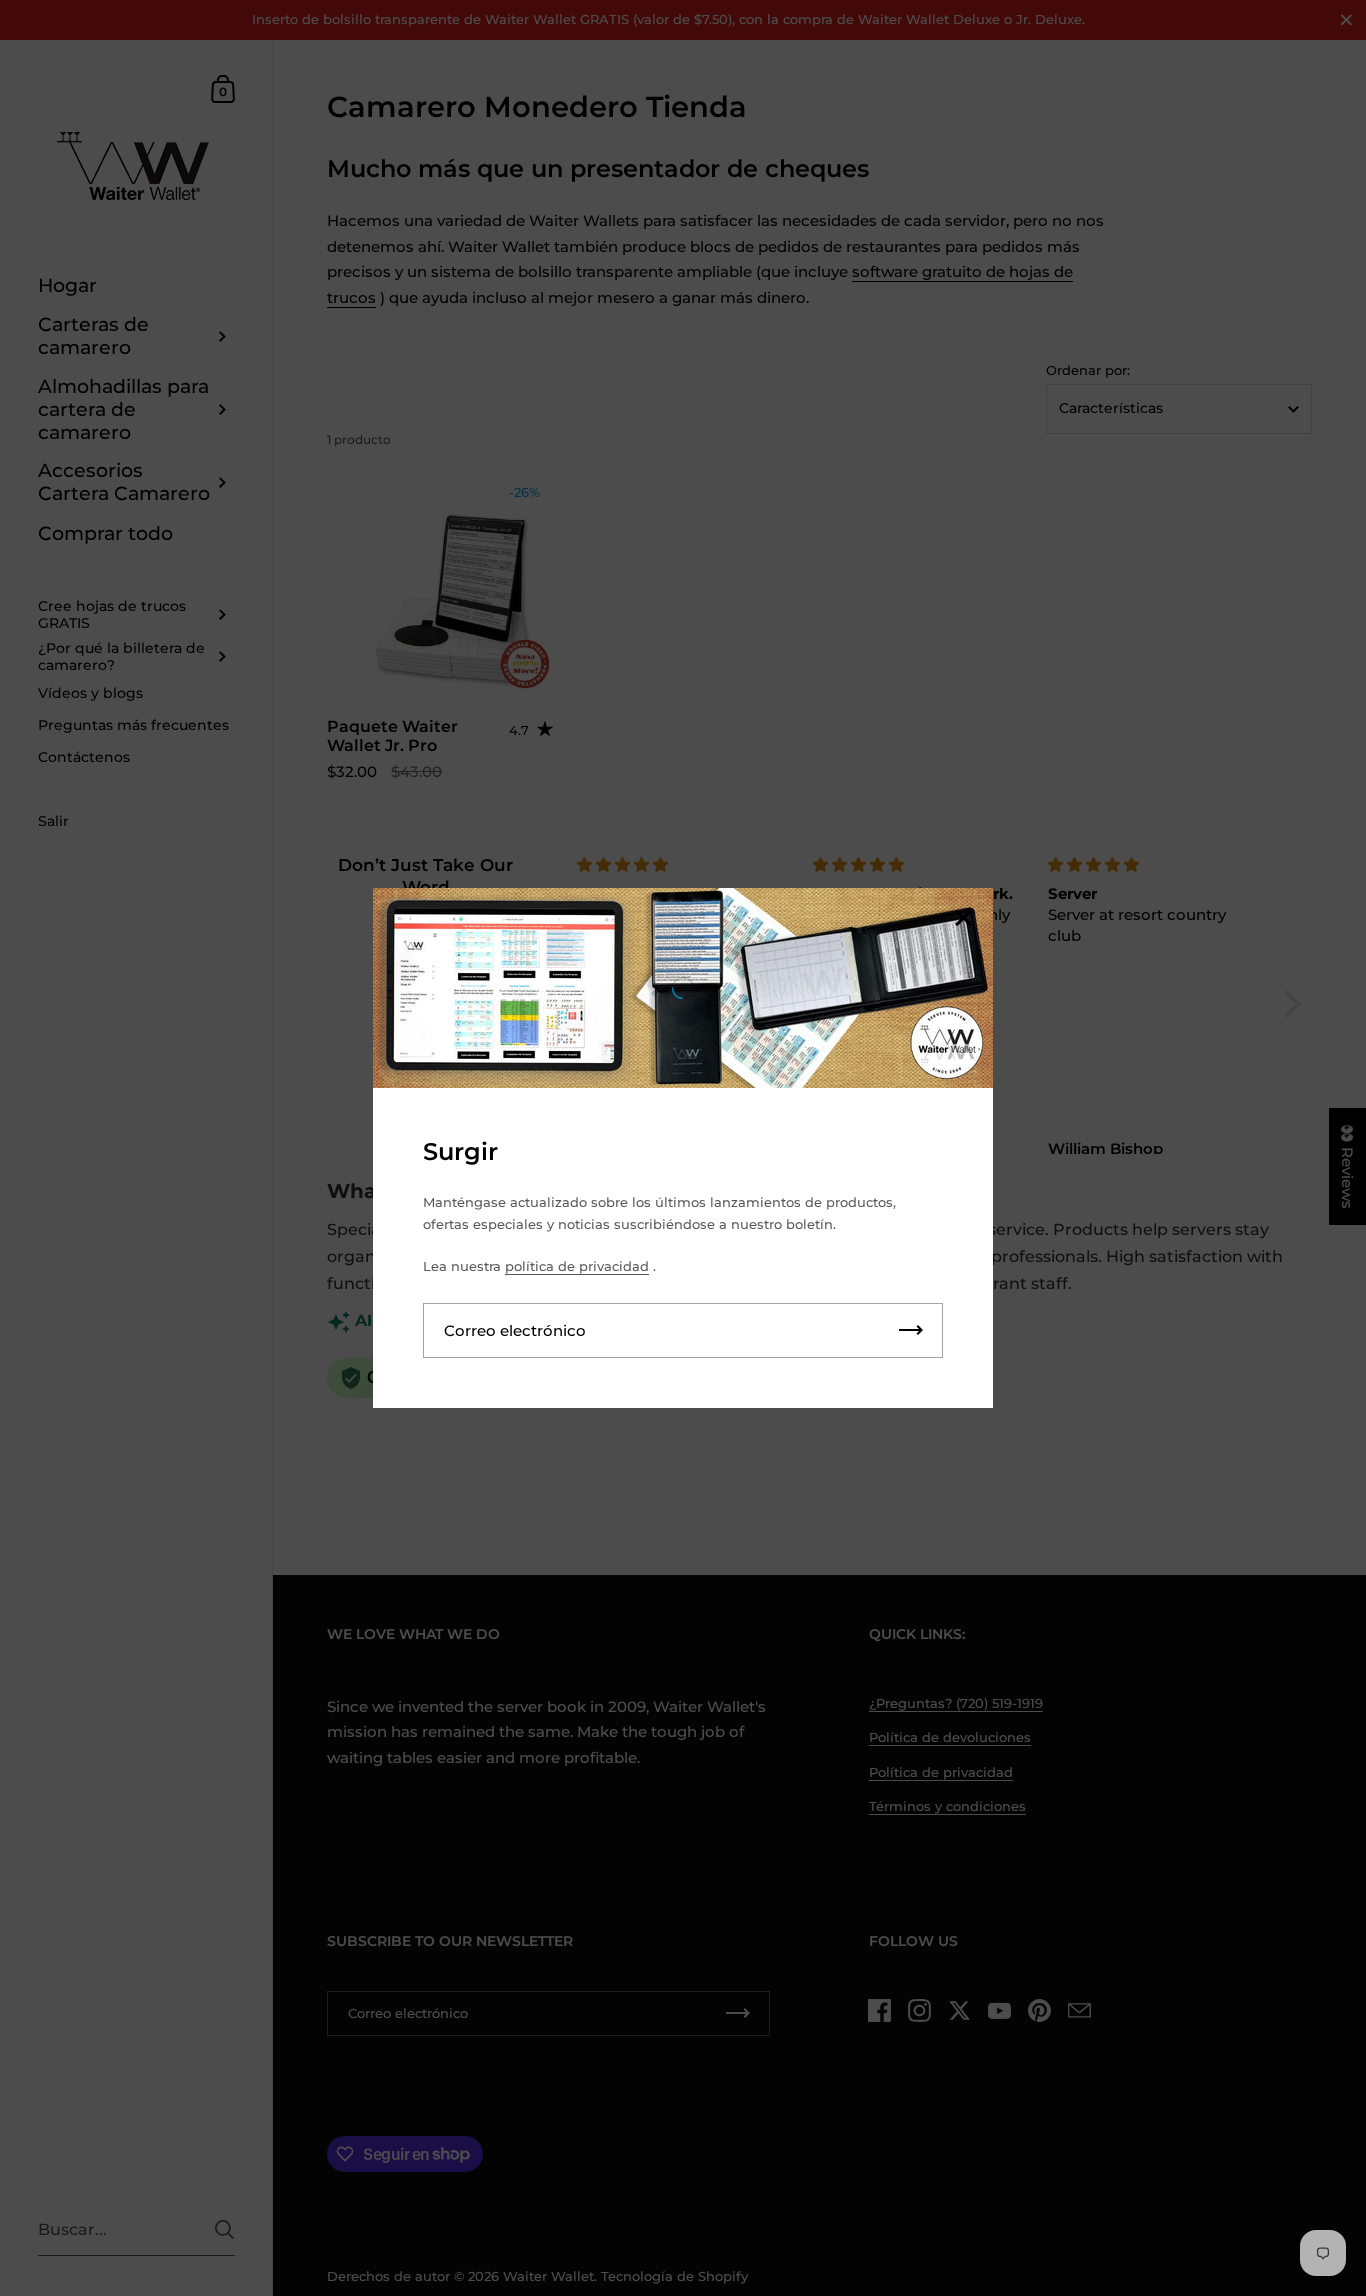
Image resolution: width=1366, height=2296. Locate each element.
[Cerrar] (963, 919)
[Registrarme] (911, 1330)
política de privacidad (577, 1266)
